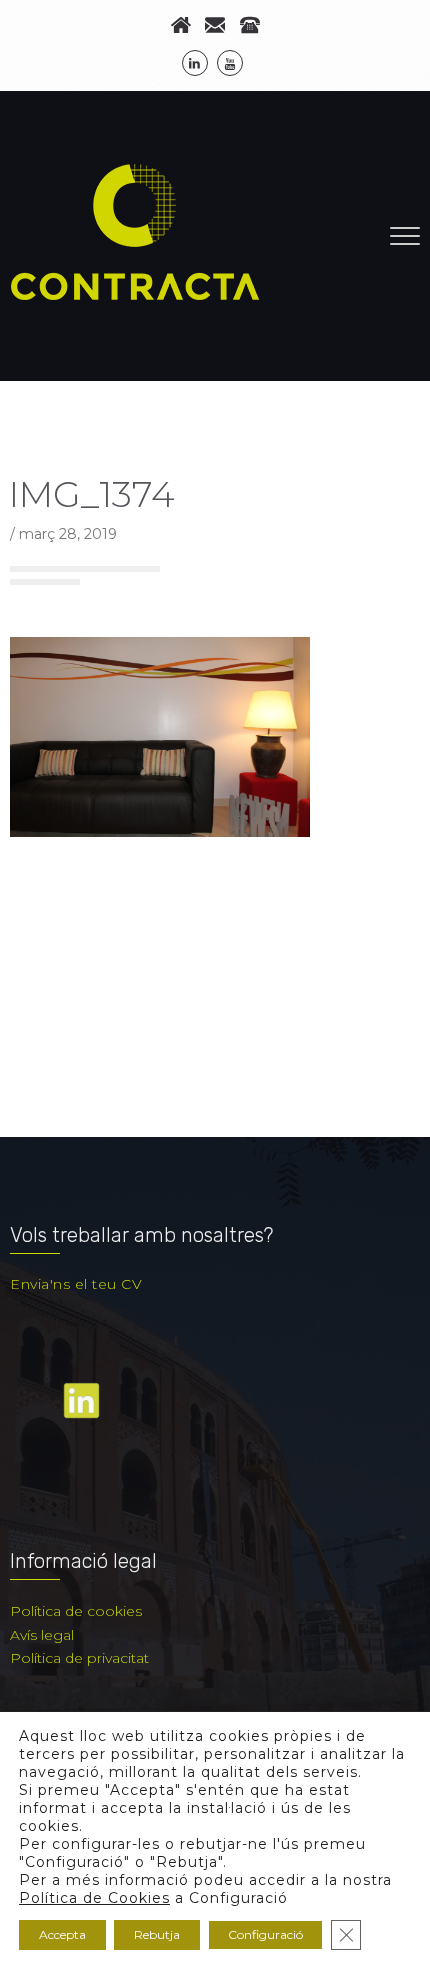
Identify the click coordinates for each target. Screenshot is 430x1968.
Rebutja (157, 1934)
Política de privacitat (79, 1658)
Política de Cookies (94, 1898)
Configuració (265, 1934)
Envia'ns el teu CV (76, 1284)
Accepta (62, 1934)
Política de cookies (76, 1611)
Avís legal (42, 1635)
